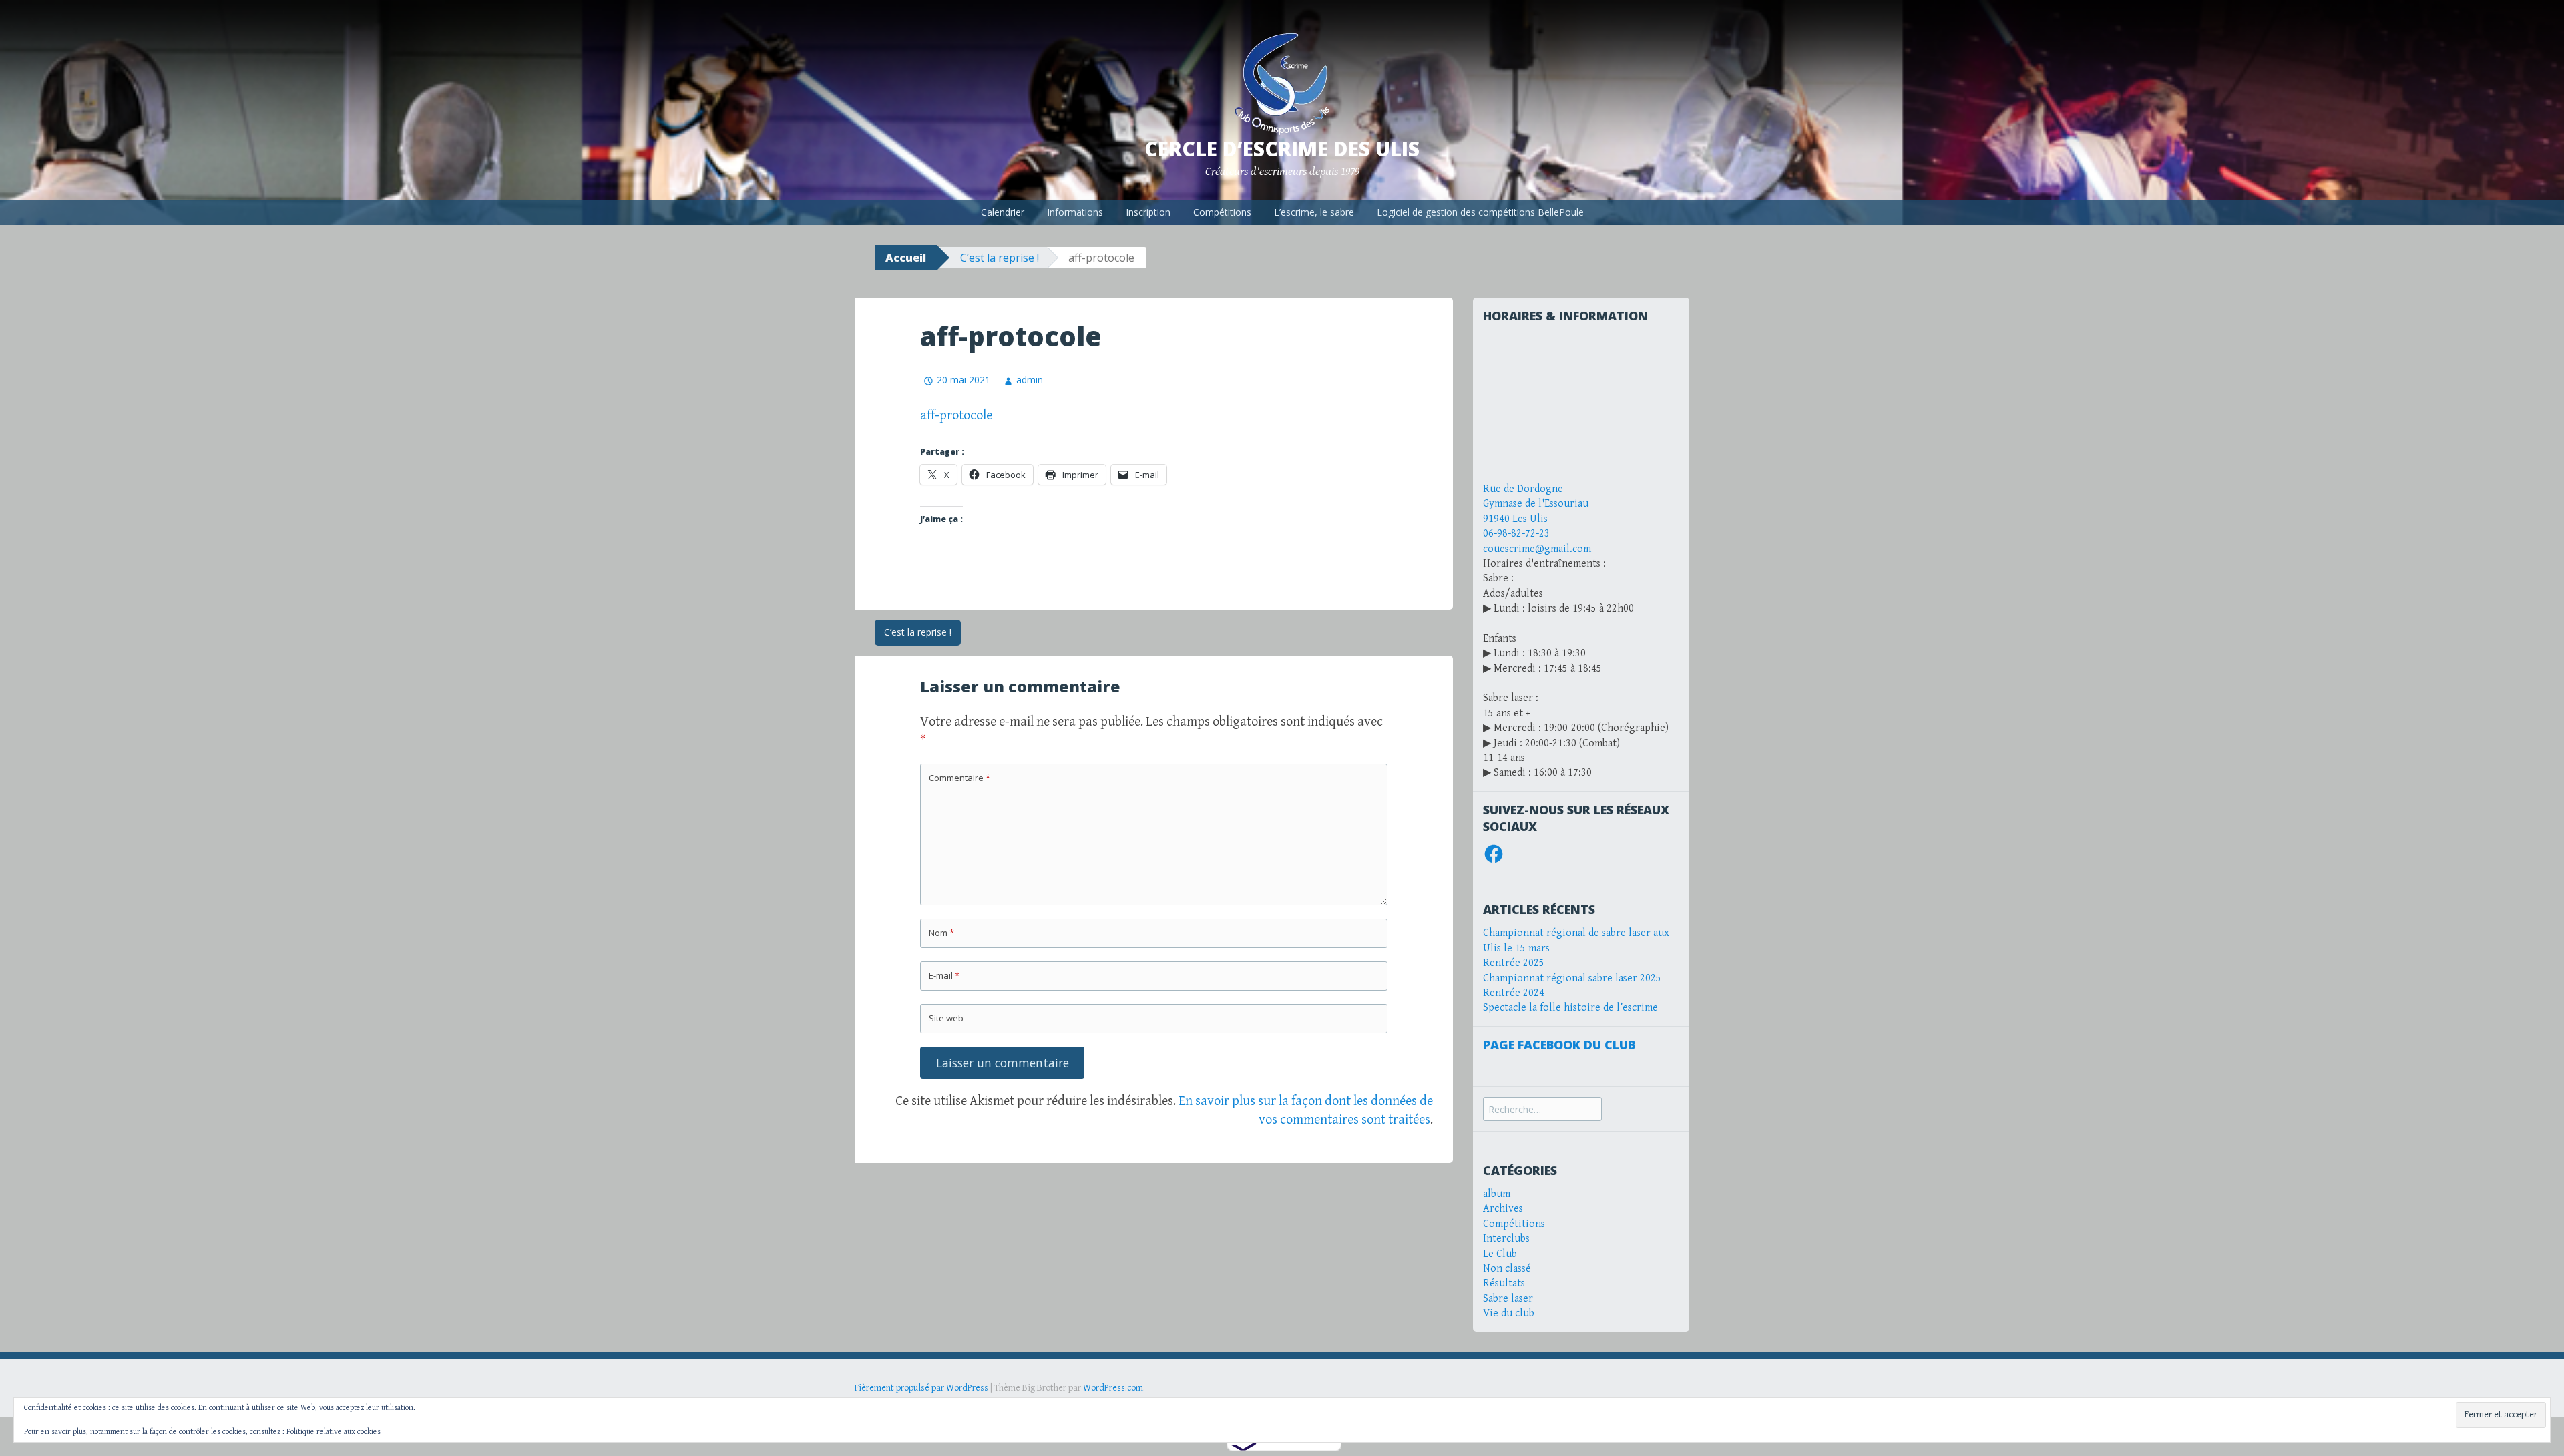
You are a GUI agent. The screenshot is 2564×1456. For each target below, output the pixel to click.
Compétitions (1222, 212)
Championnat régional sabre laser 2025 (1572, 978)
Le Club (1500, 1254)
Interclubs (1506, 1239)
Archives (1503, 1209)
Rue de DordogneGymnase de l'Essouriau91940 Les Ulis (1536, 504)
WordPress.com (1113, 1388)
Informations (1075, 212)
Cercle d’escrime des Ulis (1282, 149)
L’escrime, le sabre (1314, 212)
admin (1030, 380)
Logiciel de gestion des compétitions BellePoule (1480, 212)
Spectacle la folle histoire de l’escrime (1570, 1008)
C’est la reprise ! (1000, 258)
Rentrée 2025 (1514, 963)
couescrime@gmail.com (1537, 549)
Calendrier (1003, 212)
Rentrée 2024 (1514, 993)
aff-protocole (956, 416)
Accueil (906, 258)
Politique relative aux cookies (334, 1432)
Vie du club (1509, 1313)
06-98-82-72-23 (1516, 534)
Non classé (1507, 1269)
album (1497, 1194)
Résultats (1504, 1283)
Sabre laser (1508, 1299)
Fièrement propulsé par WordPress (921, 1388)
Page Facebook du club (1559, 1045)
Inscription (1148, 212)
